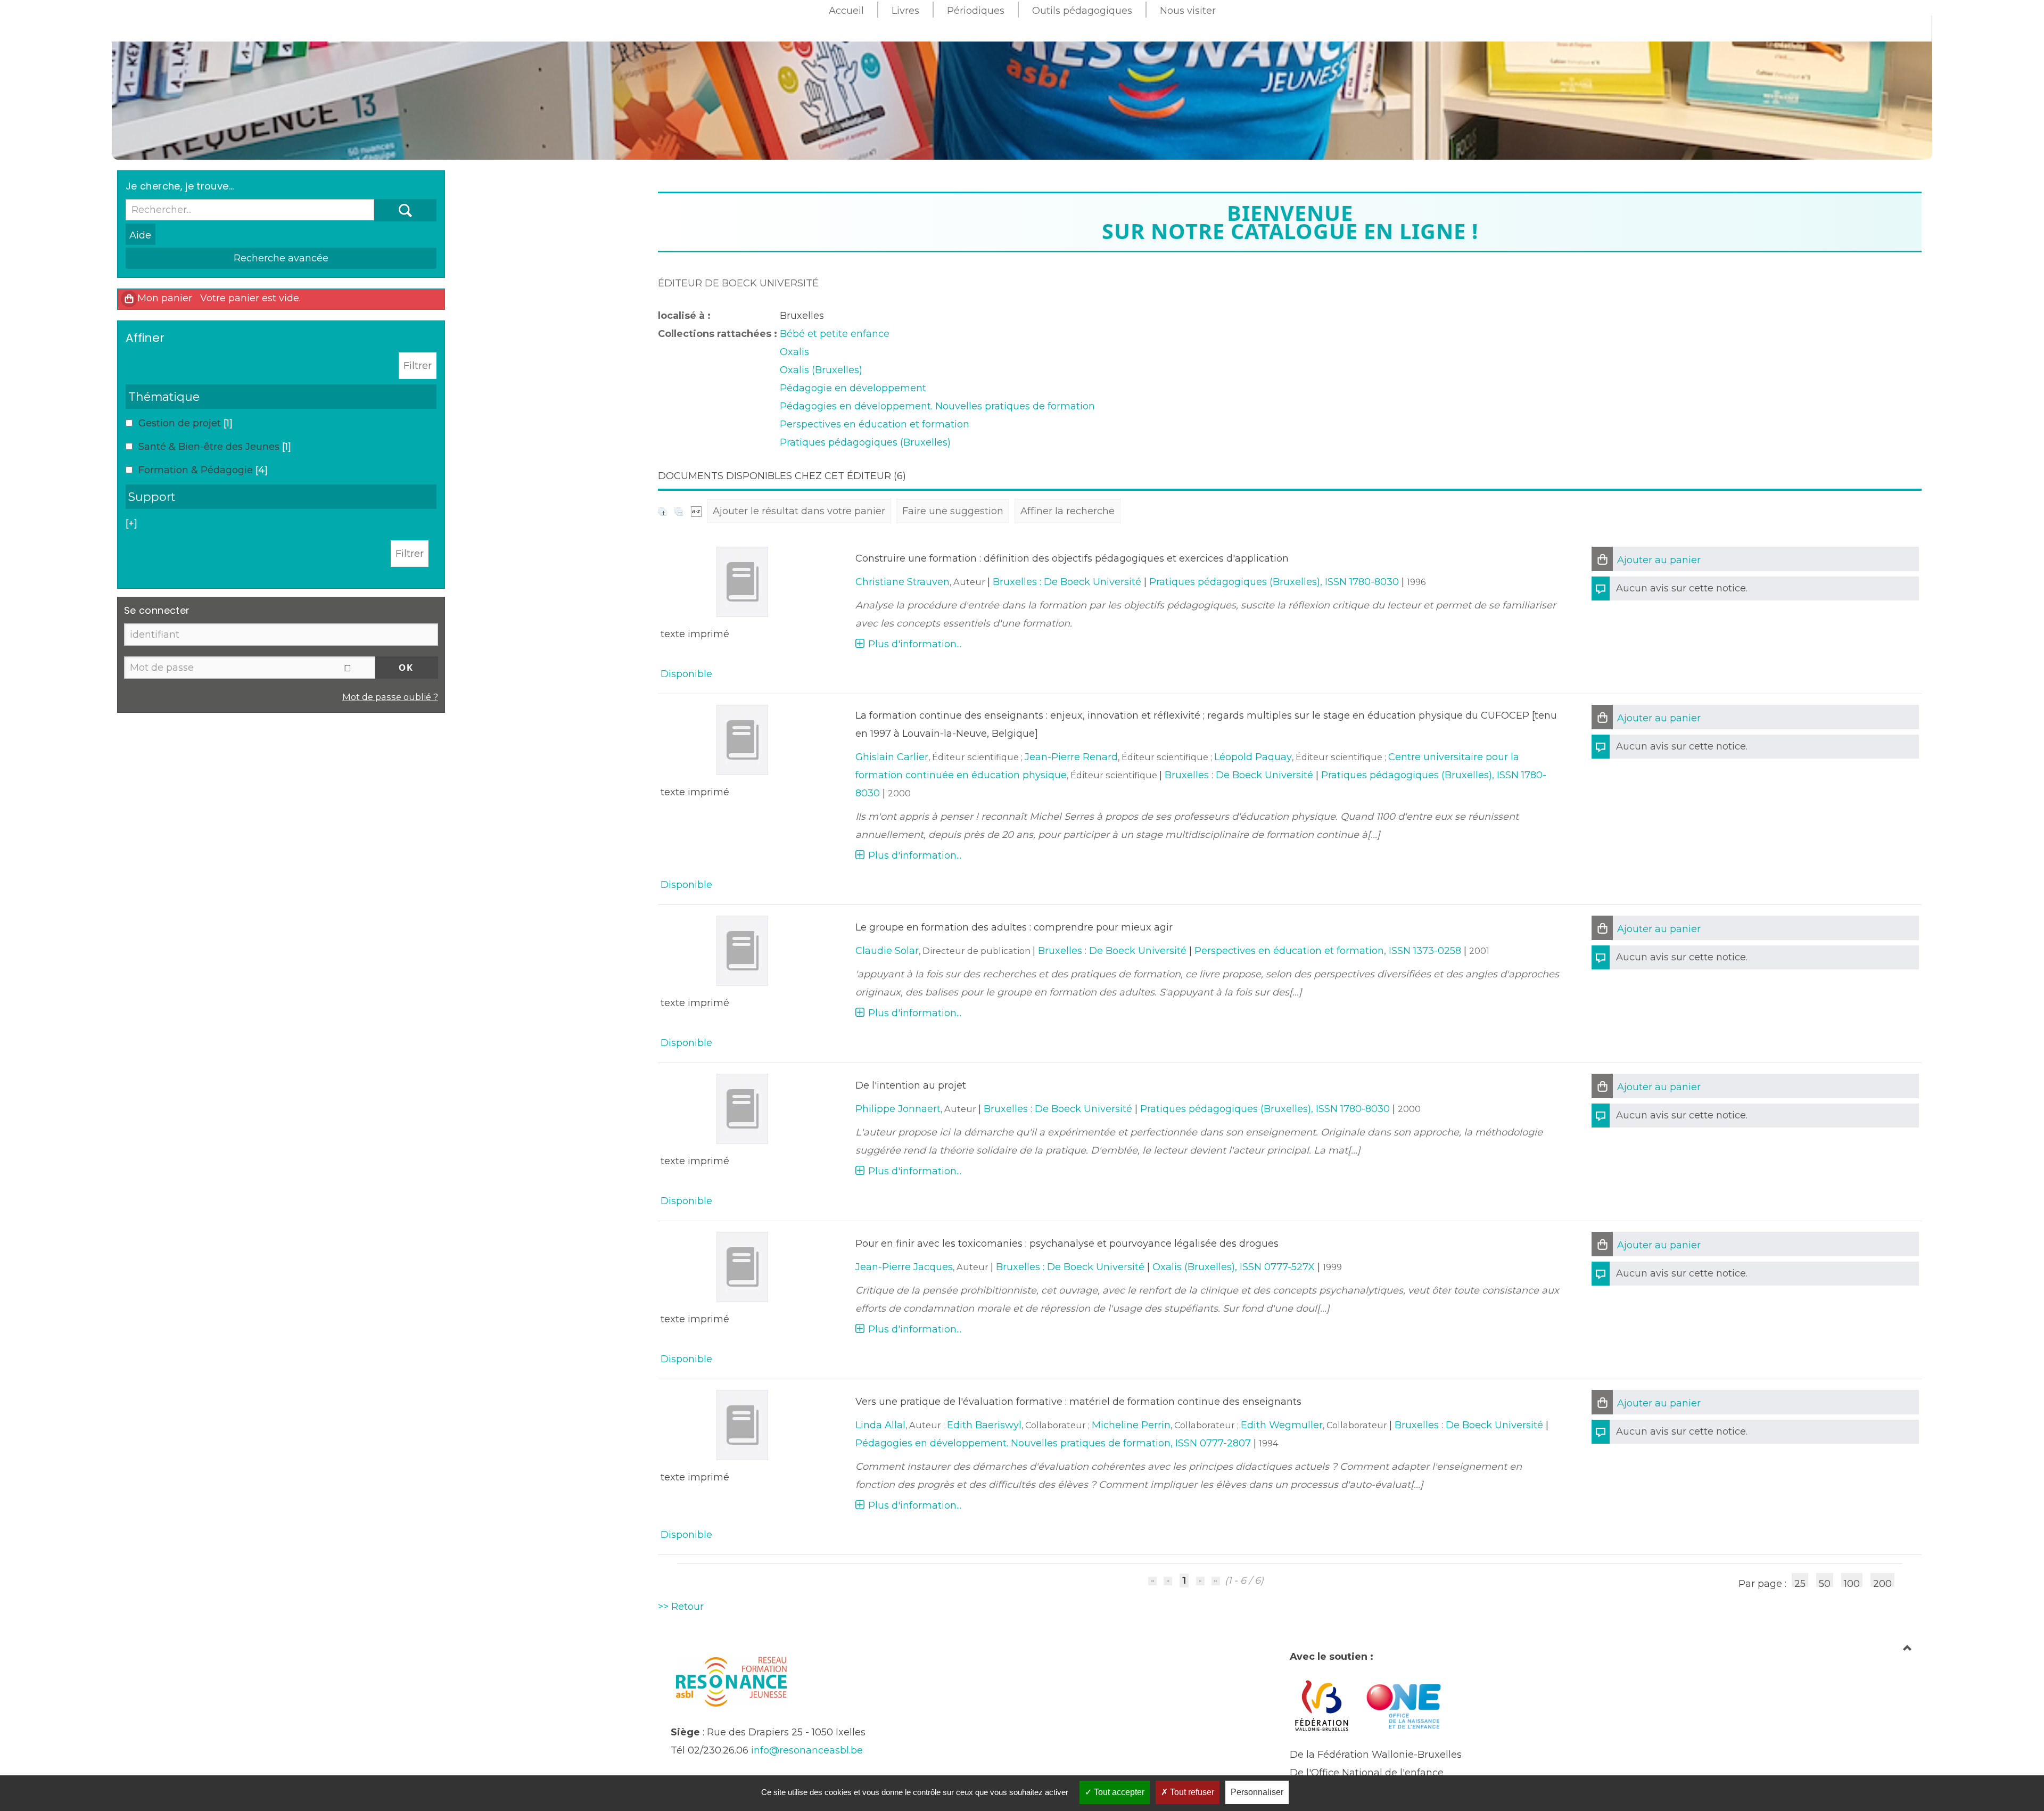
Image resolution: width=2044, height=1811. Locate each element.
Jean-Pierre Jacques (904, 1267)
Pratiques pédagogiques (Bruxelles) (865, 442)
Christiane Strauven (903, 582)
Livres (905, 11)
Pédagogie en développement (853, 388)
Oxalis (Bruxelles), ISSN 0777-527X (1234, 1267)
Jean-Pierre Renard (1071, 757)
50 (1825, 1582)
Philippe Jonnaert (898, 1109)
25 (1800, 1582)
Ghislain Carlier (892, 757)
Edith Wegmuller (1282, 1425)
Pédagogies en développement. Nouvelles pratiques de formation (937, 406)
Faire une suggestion (953, 511)
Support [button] (152, 497)
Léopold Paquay (1253, 757)
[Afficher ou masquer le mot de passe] (348, 668)
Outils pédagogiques (1082, 11)
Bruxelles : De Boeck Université (1067, 582)
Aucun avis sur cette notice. (1682, 588)
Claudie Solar (887, 951)
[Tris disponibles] (696, 511)
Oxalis (794, 352)
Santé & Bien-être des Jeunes (210, 447)
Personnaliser (1257, 1792)
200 (1882, 1582)
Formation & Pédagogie (197, 470)
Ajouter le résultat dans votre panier (799, 511)
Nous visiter (1188, 11)
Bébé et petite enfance (835, 334)
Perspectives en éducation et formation (875, 424)
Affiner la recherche (1068, 511)
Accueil (846, 11)
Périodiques (976, 11)
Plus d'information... (915, 644)
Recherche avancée (281, 258)
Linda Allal (880, 1425)
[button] (1602, 559)
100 (1852, 1582)
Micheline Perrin (1131, 1425)
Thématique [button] (164, 397)
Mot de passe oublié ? (390, 697)
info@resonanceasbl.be (807, 1750)
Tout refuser (1191, 1792)
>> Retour (681, 1607)
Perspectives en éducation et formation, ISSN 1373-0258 (1328, 951)
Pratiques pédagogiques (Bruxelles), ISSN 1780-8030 (1274, 582)
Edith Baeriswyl (984, 1425)
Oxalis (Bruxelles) (821, 370)
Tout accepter (1118, 1792)
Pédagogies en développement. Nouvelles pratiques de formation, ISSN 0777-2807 (1053, 1443)
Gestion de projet (181, 423)
